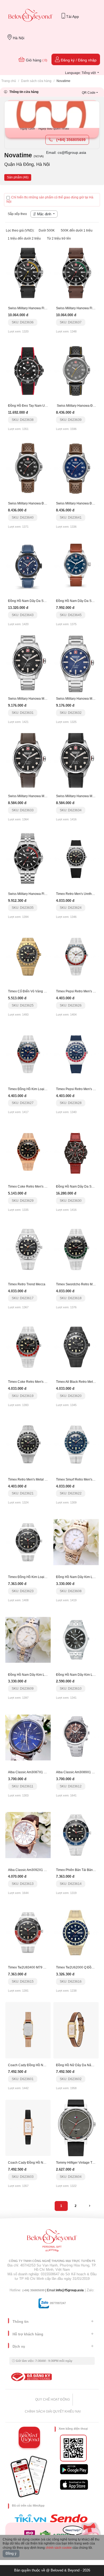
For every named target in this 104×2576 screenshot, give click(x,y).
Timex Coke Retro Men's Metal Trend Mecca (40, 1187)
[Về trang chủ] (31, 16)
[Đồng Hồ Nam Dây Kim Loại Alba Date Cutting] (76, 1542)
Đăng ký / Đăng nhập (78, 60)
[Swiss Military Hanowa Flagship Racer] (28, 273)
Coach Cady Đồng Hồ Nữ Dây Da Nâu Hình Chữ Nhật (47, 2065)
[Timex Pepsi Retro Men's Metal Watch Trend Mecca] (76, 956)
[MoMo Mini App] (31, 2534)
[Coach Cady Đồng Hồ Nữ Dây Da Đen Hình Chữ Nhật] (28, 2128)
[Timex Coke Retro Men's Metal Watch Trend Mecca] (28, 1347)
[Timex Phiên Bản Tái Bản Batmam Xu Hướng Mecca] (76, 1835)
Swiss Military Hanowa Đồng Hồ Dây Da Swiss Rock (46, 503)
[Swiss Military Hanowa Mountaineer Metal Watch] (28, 664)
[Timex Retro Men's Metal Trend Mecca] (28, 1444)
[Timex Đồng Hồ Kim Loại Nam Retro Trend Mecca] (28, 1542)
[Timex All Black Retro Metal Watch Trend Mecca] (76, 1347)
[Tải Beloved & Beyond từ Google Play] (74, 2469)
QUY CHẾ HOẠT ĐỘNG (53, 2399)
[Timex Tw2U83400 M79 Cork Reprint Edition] (28, 1932)
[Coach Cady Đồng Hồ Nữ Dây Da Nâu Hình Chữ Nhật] (28, 2030)
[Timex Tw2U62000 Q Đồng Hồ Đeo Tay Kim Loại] (76, 1932)
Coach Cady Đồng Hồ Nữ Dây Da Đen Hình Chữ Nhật (47, 2163)
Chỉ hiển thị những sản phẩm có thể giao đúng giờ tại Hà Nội (50, 199)
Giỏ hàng (36, 60)
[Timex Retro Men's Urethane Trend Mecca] (76, 859)
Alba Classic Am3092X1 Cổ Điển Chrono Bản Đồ (44, 1870)
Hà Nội (18, 38)
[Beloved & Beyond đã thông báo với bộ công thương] (31, 2377)
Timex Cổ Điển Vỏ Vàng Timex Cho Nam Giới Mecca (46, 991)
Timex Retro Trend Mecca (27, 1284)
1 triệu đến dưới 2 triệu (24, 238)
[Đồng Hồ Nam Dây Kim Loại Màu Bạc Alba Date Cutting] (28, 1640)
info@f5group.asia (70, 2290)
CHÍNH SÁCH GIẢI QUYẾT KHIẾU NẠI (53, 2411)
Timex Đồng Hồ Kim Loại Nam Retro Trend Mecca (44, 1577)
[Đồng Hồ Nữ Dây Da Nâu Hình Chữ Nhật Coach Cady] (76, 2030)
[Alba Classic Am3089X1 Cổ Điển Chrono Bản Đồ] (76, 1737)
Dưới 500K (47, 230)
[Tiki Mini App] (32, 2518)
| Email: (39, 2290)
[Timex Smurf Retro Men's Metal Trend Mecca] (76, 1444)
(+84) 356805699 (70, 140)
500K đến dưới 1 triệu (77, 230)
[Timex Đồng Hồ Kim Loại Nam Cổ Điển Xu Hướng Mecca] (28, 1054)
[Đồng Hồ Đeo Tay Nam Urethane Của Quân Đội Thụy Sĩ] (28, 371)
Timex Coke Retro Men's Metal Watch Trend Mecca (45, 1382)
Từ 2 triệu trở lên (59, 238)
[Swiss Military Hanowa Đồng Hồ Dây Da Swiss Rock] (76, 371)
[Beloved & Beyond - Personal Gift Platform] (52, 2242)
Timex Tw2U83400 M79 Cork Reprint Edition (40, 1967)
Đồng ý (11, 2553)
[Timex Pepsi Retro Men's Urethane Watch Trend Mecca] (76, 1054)
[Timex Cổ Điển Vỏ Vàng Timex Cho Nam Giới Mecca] (28, 956)
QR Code (89, 93)
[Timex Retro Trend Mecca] (28, 1249)
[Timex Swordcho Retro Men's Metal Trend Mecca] (76, 1249)
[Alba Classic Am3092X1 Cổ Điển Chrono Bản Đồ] (28, 1835)
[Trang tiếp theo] (90, 2206)
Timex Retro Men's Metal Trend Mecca (36, 1479)
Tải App (72, 17)
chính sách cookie (59, 2548)
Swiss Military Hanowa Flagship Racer (36, 308)
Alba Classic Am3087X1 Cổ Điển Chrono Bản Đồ (44, 1772)
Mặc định (44, 214)
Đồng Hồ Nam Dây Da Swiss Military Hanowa (41, 601)
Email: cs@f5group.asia (66, 152)
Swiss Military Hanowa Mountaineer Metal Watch (43, 699)
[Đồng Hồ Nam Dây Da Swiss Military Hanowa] (28, 566)
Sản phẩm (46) (18, 177)
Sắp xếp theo (17, 214)
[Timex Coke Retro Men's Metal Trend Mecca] (28, 1152)
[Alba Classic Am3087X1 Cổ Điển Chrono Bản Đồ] (28, 1737)
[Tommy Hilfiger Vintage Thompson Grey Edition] (76, 2128)
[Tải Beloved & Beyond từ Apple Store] (74, 2485)
